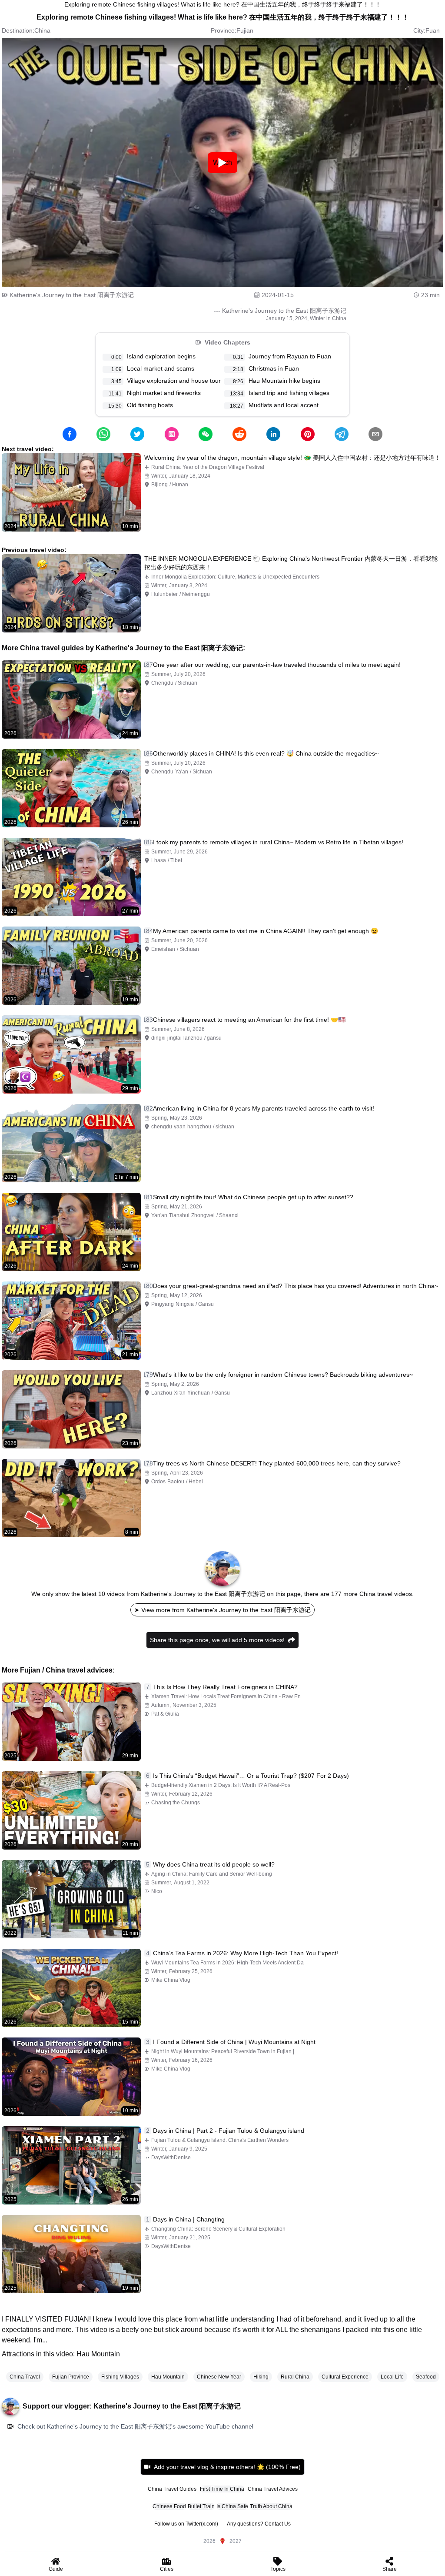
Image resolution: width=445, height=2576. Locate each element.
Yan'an (159, 1215)
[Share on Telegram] (342, 434)
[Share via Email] (375, 434)
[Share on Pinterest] (308, 434)
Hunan (180, 485)
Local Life (392, 2377)
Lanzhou (162, 1393)
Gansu (206, 1304)
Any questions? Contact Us (259, 2524)
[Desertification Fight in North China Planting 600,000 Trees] (71, 1498)
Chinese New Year (219, 2377)
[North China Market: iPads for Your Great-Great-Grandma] (71, 1321)
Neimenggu (196, 594)
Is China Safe (232, 2506)
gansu (214, 1038)
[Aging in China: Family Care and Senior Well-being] (71, 1899)
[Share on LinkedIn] (273, 434)
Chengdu (162, 683)
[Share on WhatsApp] (103, 434)
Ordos (158, 1482)
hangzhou (199, 1127)
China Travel (25, 2377)
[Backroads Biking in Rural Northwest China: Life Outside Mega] (71, 1409)
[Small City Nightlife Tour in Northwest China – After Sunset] (71, 1232)
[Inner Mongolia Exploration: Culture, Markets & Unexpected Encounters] (71, 593)
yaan (180, 1127)
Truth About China (271, 2506)
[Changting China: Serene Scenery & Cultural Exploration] (71, 2254)
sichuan (225, 1127)
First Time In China (222, 2489)
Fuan (433, 30)
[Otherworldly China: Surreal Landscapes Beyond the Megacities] (71, 788)
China (42, 30)
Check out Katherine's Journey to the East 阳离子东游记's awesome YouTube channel (135, 2426)
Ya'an (182, 772)
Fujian (245, 30)
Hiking (261, 2377)
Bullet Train (201, 2506)
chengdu (162, 1127)
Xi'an (180, 1393)
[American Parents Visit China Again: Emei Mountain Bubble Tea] (71, 966)
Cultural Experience (345, 2377)
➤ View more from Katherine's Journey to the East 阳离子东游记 (222, 1610)
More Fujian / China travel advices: (58, 1670)
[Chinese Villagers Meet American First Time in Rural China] (71, 1054)
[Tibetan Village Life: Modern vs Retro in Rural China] (71, 877)
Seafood (426, 2377)
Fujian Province (71, 2377)
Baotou (176, 1482)
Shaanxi (229, 1215)
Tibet (176, 860)
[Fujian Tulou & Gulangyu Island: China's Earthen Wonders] (71, 2165)
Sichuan (188, 683)
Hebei (196, 1482)
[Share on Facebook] (70, 434)
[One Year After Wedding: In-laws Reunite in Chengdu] (71, 699)
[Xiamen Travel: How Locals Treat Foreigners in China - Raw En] (71, 1722)
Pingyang (163, 1304)
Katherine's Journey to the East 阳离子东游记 (72, 295)
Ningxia (185, 1304)
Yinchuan (199, 1393)
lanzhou (193, 1038)
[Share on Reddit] (239, 434)
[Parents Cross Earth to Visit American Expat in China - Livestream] (71, 1143)
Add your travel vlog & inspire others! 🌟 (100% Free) (227, 2467)
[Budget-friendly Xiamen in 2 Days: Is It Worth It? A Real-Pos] (71, 1810)
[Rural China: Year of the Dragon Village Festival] (71, 492)
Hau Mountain (168, 2377)
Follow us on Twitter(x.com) (186, 2524)
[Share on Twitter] (137, 434)
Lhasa (159, 860)
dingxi (158, 1038)
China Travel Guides (172, 2489)
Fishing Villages (120, 2377)
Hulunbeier (164, 594)
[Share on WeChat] (206, 434)
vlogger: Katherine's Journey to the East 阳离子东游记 (153, 2406)
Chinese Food (169, 2506)
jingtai (174, 1038)
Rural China (295, 2377)
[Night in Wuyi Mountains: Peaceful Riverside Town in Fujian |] (71, 2077)
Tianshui (179, 1215)
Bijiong (159, 485)
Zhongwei (203, 1215)
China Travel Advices (273, 2489)
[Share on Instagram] (172, 434)
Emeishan (163, 949)
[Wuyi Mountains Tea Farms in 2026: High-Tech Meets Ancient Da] (71, 1988)
